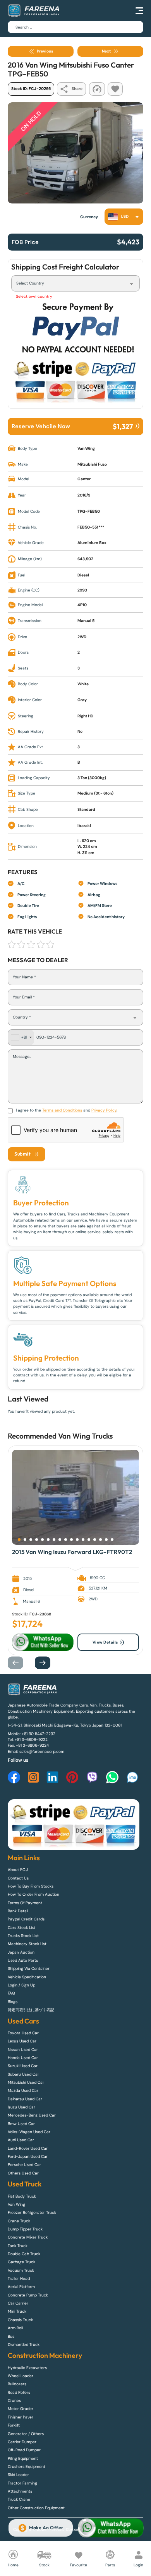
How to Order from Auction (33, 1894)
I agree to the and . (67, 1110)
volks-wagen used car (29, 2132)
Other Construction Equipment (36, 2508)
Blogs (13, 2002)
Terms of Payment (25, 1903)
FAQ (11, 1993)
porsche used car (24, 2165)
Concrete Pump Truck (28, 2295)
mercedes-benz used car (32, 2115)
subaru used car (23, 2074)
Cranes (14, 2401)
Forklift (14, 2425)
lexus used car (22, 2041)
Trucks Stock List (23, 1936)
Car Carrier (18, 2303)
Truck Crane (19, 2499)
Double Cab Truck (24, 2254)
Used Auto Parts (23, 1960)
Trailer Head (19, 2279)
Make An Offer (46, 2528)
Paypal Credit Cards (26, 1919)
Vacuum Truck (21, 2270)
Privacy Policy (104, 1110)
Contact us (18, 1878)
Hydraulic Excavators (27, 2368)
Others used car (23, 2173)
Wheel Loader (21, 2376)
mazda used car (23, 2090)
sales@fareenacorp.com (42, 1752)
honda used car (23, 2058)
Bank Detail (18, 1911)
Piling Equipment (23, 2458)
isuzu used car (21, 2107)
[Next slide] (46, 1663)
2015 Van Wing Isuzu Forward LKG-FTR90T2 (72, 1552)
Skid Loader (18, 2475)
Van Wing (74, 1436)
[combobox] (124, 217)
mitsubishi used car (26, 2082)
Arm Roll (15, 2328)
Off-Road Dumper (24, 2450)
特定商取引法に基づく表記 (31, 2010)
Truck (101, 1436)
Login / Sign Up (21, 1985)
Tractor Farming (22, 2483)
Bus (11, 2336)
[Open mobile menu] (139, 10)
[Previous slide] (19, 1663)
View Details (105, 1642)
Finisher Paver (21, 2417)
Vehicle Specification (27, 1977)
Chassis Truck (20, 2320)
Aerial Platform (21, 2287)
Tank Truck (18, 2246)
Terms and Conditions (62, 1110)
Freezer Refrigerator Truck (32, 2212)
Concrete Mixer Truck (28, 2237)
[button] (19, 1540)
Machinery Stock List (27, 1944)
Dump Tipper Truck (25, 2229)
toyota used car (23, 2033)
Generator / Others (26, 2434)
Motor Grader (21, 2409)
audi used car (21, 2140)
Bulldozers (17, 2384)
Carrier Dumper (22, 2442)
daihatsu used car (25, 2099)
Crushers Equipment (27, 2467)
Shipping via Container (29, 1968)
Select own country (34, 296)
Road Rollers (19, 2392)
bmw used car (21, 2124)
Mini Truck (17, 2311)
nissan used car (23, 2050)
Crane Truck (19, 2221)
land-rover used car (28, 2148)
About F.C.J (18, 1870)
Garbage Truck (21, 2262)
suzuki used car (23, 2066)
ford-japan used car (28, 2157)
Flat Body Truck (22, 2196)
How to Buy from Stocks (31, 1886)
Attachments (20, 2491)
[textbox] (121, 217)
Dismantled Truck (24, 2345)
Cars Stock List (21, 1928)
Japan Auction (21, 1952)
